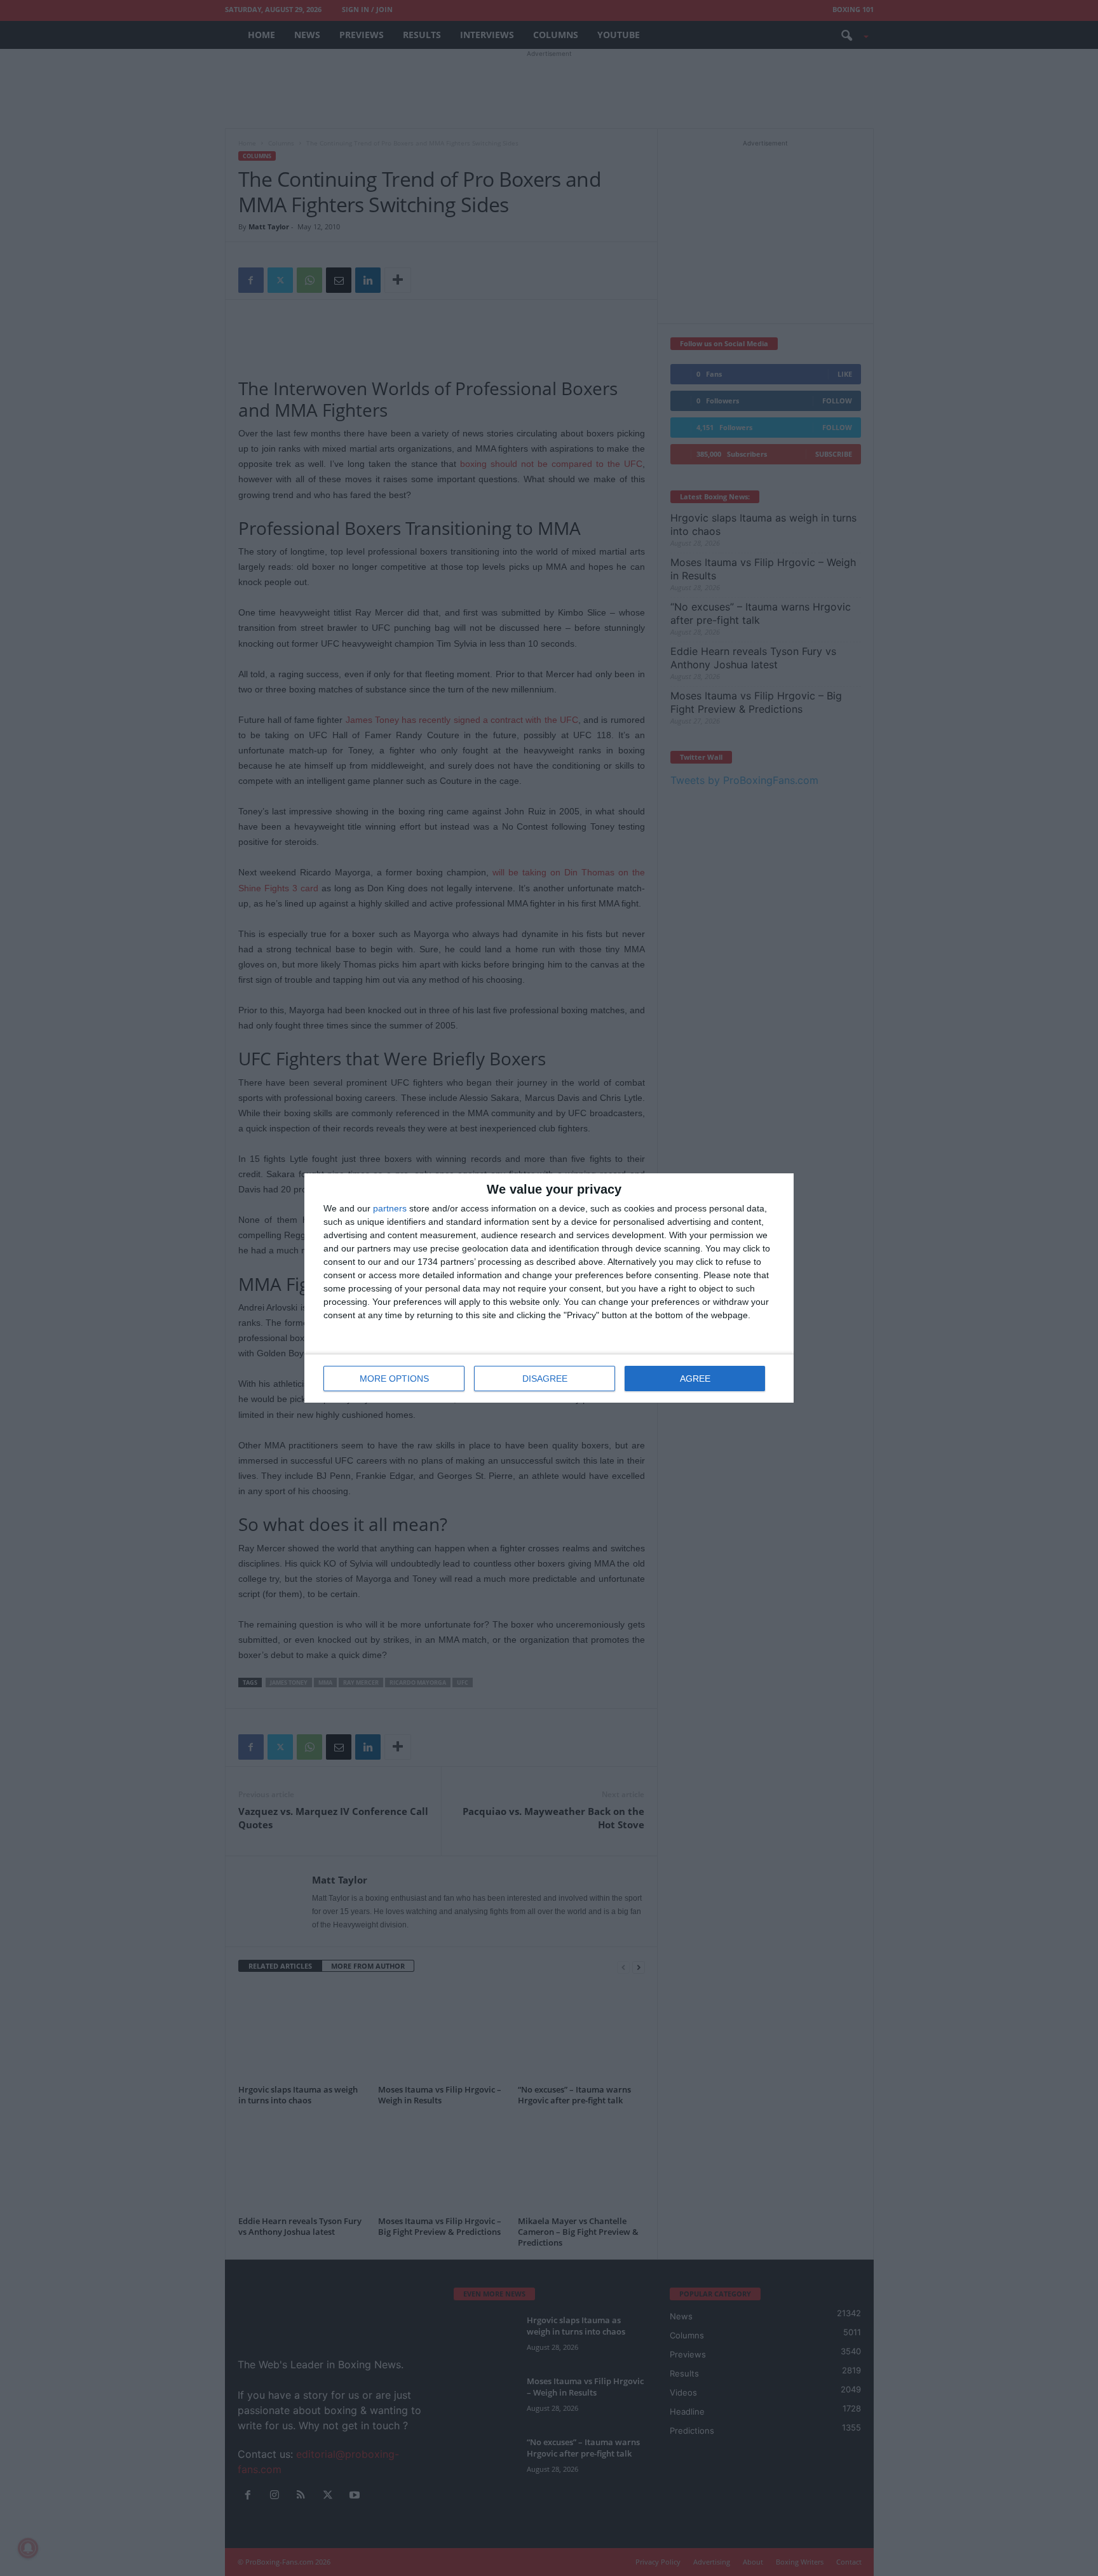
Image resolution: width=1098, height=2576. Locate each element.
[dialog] (549, 1288)
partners (390, 1208)
